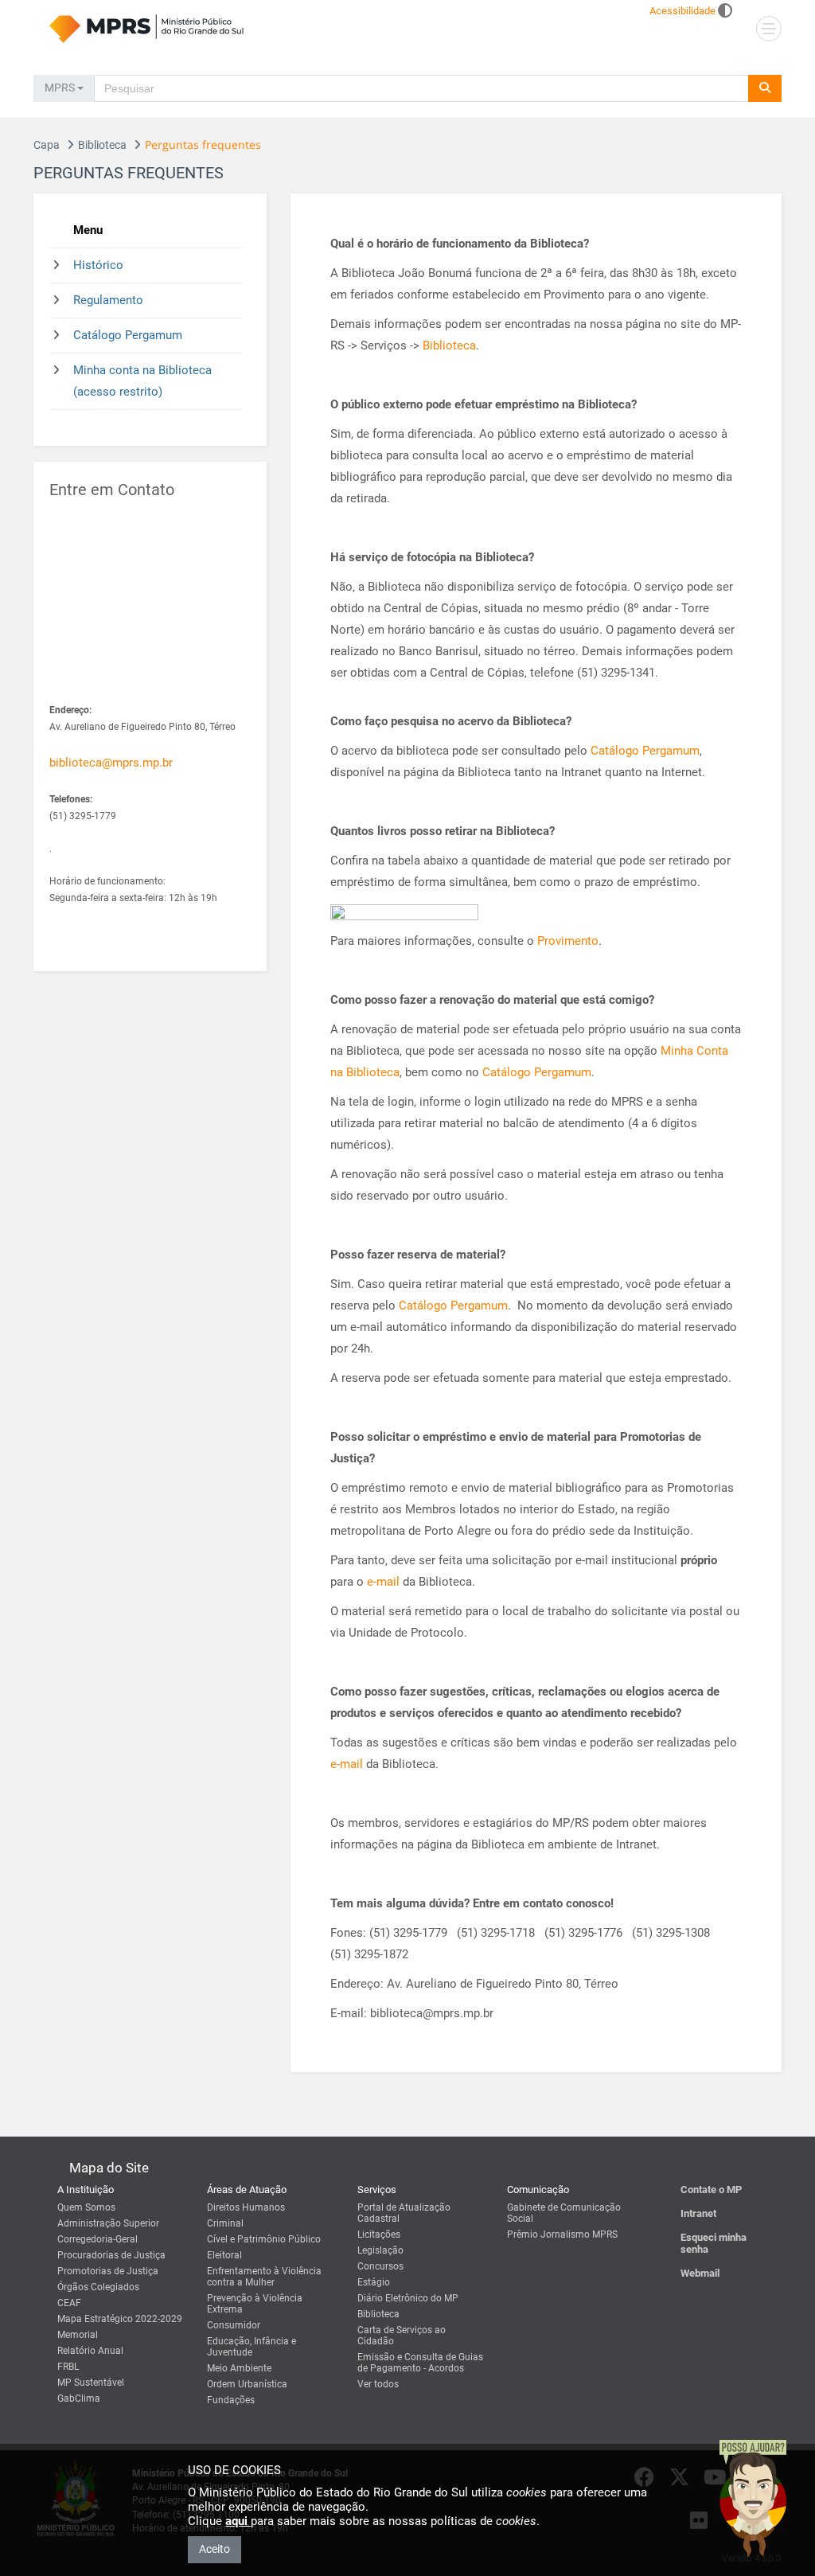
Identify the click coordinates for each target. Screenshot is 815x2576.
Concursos (380, 2266)
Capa (47, 145)
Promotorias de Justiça (108, 2271)
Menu (88, 230)
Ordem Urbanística (247, 2384)
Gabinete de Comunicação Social (564, 2213)
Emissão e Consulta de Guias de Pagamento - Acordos (420, 2363)
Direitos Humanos (246, 2207)
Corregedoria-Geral (97, 2239)
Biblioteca (102, 145)
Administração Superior (108, 2223)
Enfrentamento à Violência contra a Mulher (264, 2277)
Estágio (374, 2282)
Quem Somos (86, 2207)
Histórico (98, 265)
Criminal (225, 2223)
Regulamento (108, 300)
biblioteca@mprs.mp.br (111, 763)
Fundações (231, 2400)
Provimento (568, 941)
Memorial (78, 2335)
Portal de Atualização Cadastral (404, 2213)
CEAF (69, 2303)
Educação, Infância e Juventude (252, 2347)
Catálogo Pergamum (128, 335)
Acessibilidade (682, 11)
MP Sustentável (91, 2383)
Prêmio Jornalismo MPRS (562, 2234)
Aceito (214, 2549)
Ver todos (378, 2384)
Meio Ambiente (239, 2368)
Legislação (380, 2250)
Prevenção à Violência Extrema (255, 2304)
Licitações (379, 2234)
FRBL (68, 2367)
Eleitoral (224, 2255)
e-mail (385, 1582)
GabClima (79, 2398)
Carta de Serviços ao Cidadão (402, 2336)
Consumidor (234, 2325)
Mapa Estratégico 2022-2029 (120, 2319)
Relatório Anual (90, 2351)
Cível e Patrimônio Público (264, 2239)
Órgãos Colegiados (98, 2287)
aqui (238, 2521)
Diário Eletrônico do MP (408, 2298)
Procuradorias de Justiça (111, 2255)
